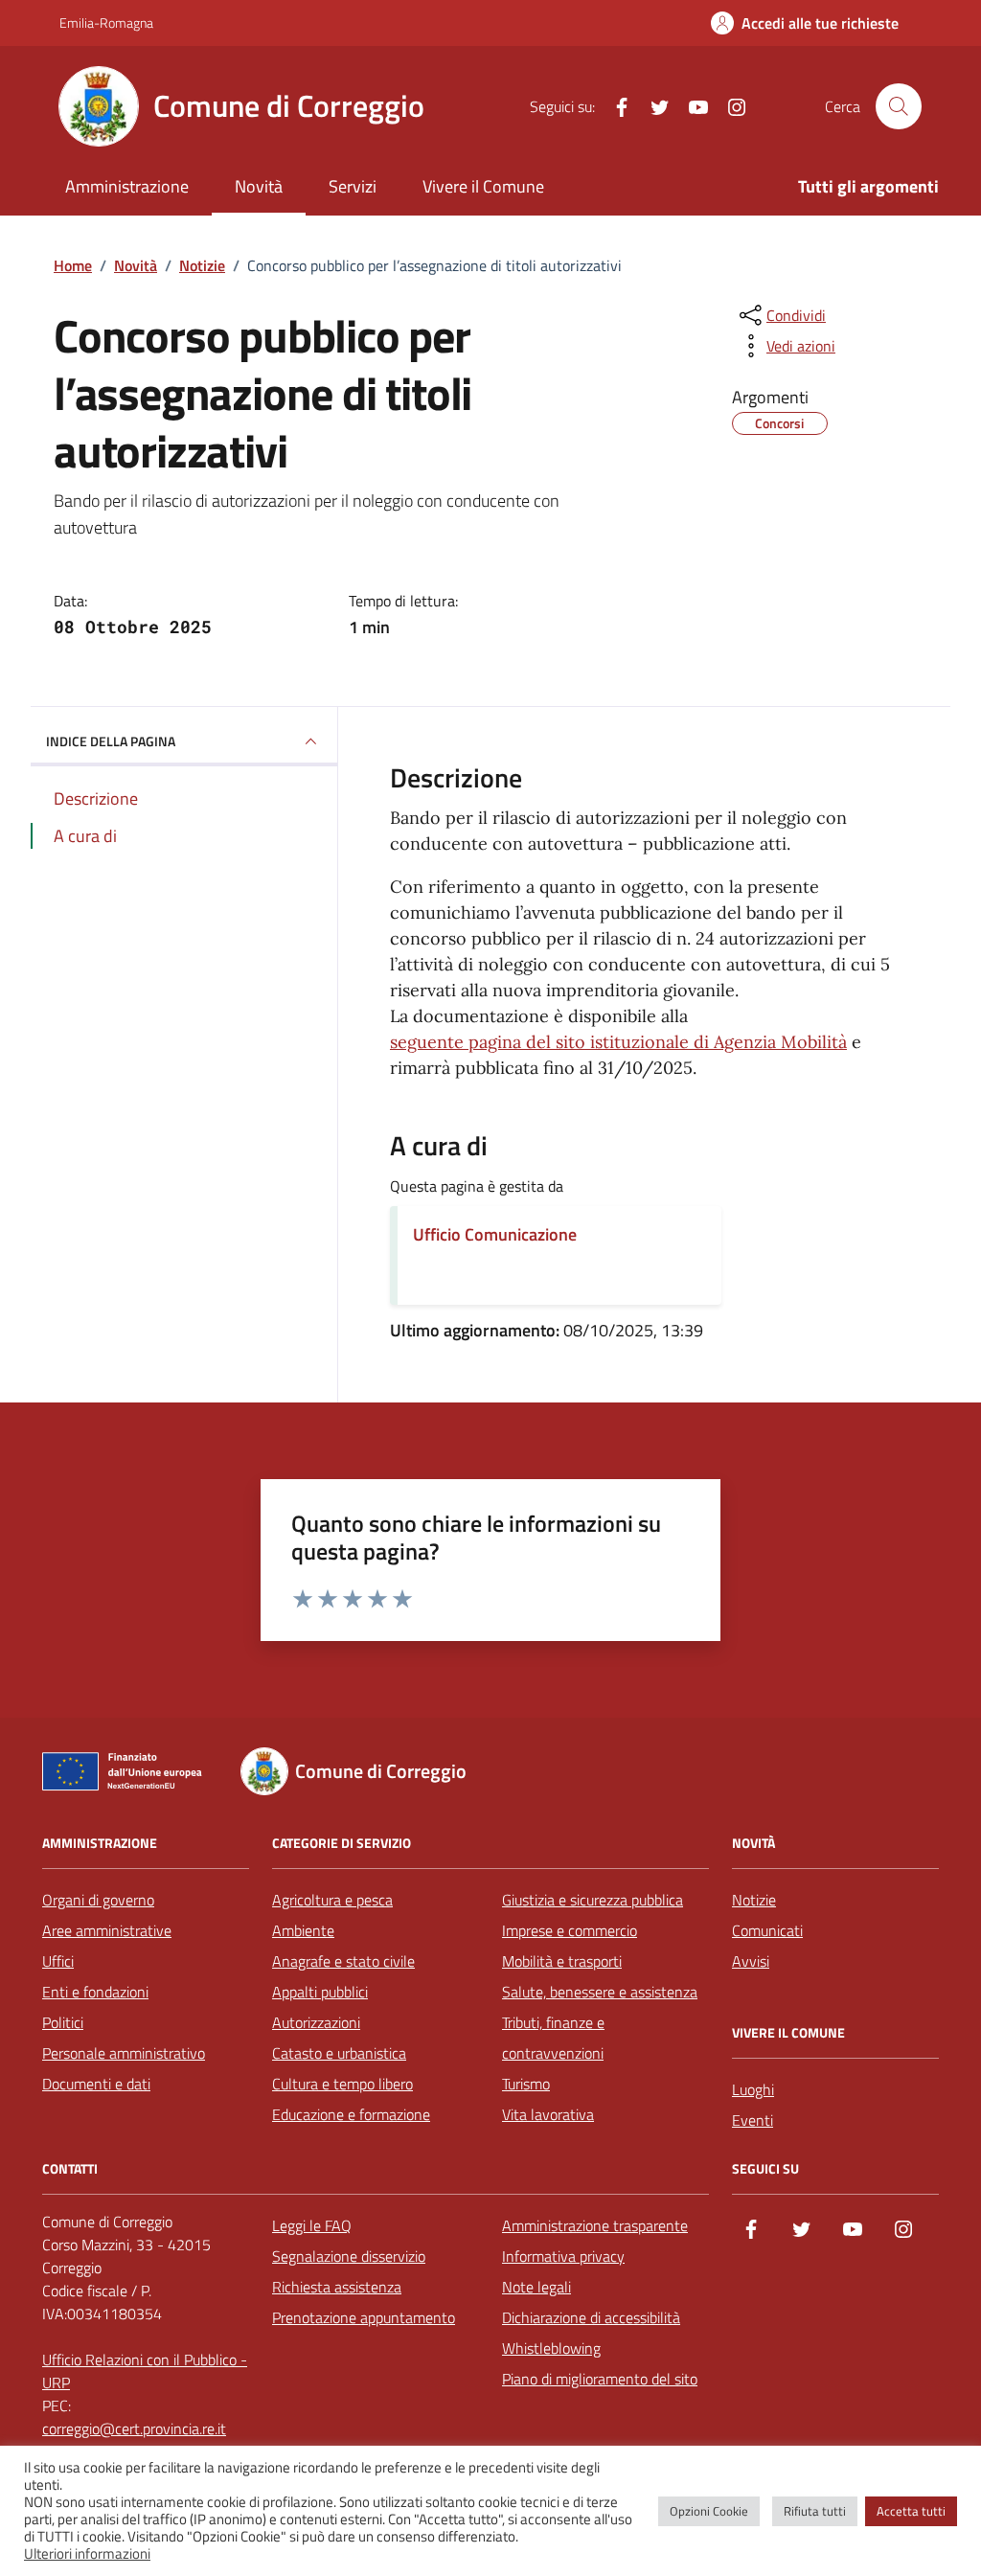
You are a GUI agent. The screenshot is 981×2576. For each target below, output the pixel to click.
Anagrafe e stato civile (343, 1961)
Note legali (536, 2287)
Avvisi (751, 1961)
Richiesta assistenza (337, 2287)
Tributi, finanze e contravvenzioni (553, 2038)
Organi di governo (98, 1900)
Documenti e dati (96, 2084)
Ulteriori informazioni (87, 2554)
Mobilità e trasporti (562, 1961)
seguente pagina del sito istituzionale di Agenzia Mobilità (618, 1042)
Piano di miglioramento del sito (600, 2379)
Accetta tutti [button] (911, 2511)
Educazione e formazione (351, 2114)
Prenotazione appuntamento (364, 2317)
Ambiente (303, 1930)
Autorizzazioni (316, 2022)
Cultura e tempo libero (342, 2084)
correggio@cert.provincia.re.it (134, 2428)
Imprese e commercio (570, 1930)
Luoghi (753, 2089)
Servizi (353, 186)
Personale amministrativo (124, 2053)
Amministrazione (127, 186)
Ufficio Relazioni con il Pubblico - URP (145, 2371)
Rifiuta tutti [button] (815, 2511)
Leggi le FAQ (312, 2225)
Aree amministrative (107, 1930)
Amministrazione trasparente (595, 2225)
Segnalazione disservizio (349, 2256)
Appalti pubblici (320, 1992)
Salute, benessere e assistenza (600, 1992)
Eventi (753, 2120)
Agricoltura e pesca (332, 1900)
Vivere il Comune (483, 186)
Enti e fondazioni (95, 1992)
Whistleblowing (551, 2348)
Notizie (754, 1900)
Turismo (526, 2084)
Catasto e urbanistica (339, 2053)
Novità (259, 186)
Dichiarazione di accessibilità (591, 2317)
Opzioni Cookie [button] (709, 2511)
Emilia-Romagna (106, 23)
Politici (63, 2022)
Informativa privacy (563, 2256)
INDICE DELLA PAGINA (111, 741)
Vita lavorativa (548, 2114)
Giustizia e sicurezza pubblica (593, 1900)
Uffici (58, 1961)
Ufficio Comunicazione (495, 1234)
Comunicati (767, 1930)
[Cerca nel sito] (899, 106)
